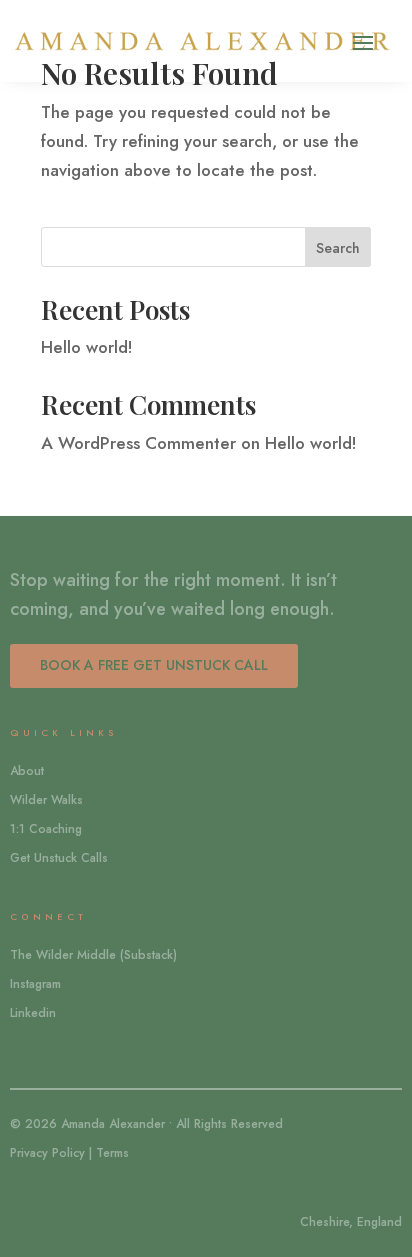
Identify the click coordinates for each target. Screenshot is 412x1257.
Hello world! (87, 347)
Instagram (35, 984)
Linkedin (33, 1013)
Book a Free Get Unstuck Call (154, 665)
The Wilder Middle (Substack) (93, 955)
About (27, 771)
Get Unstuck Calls (59, 858)
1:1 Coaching (46, 829)
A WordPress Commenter (138, 443)
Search (338, 248)
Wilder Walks (46, 800)
